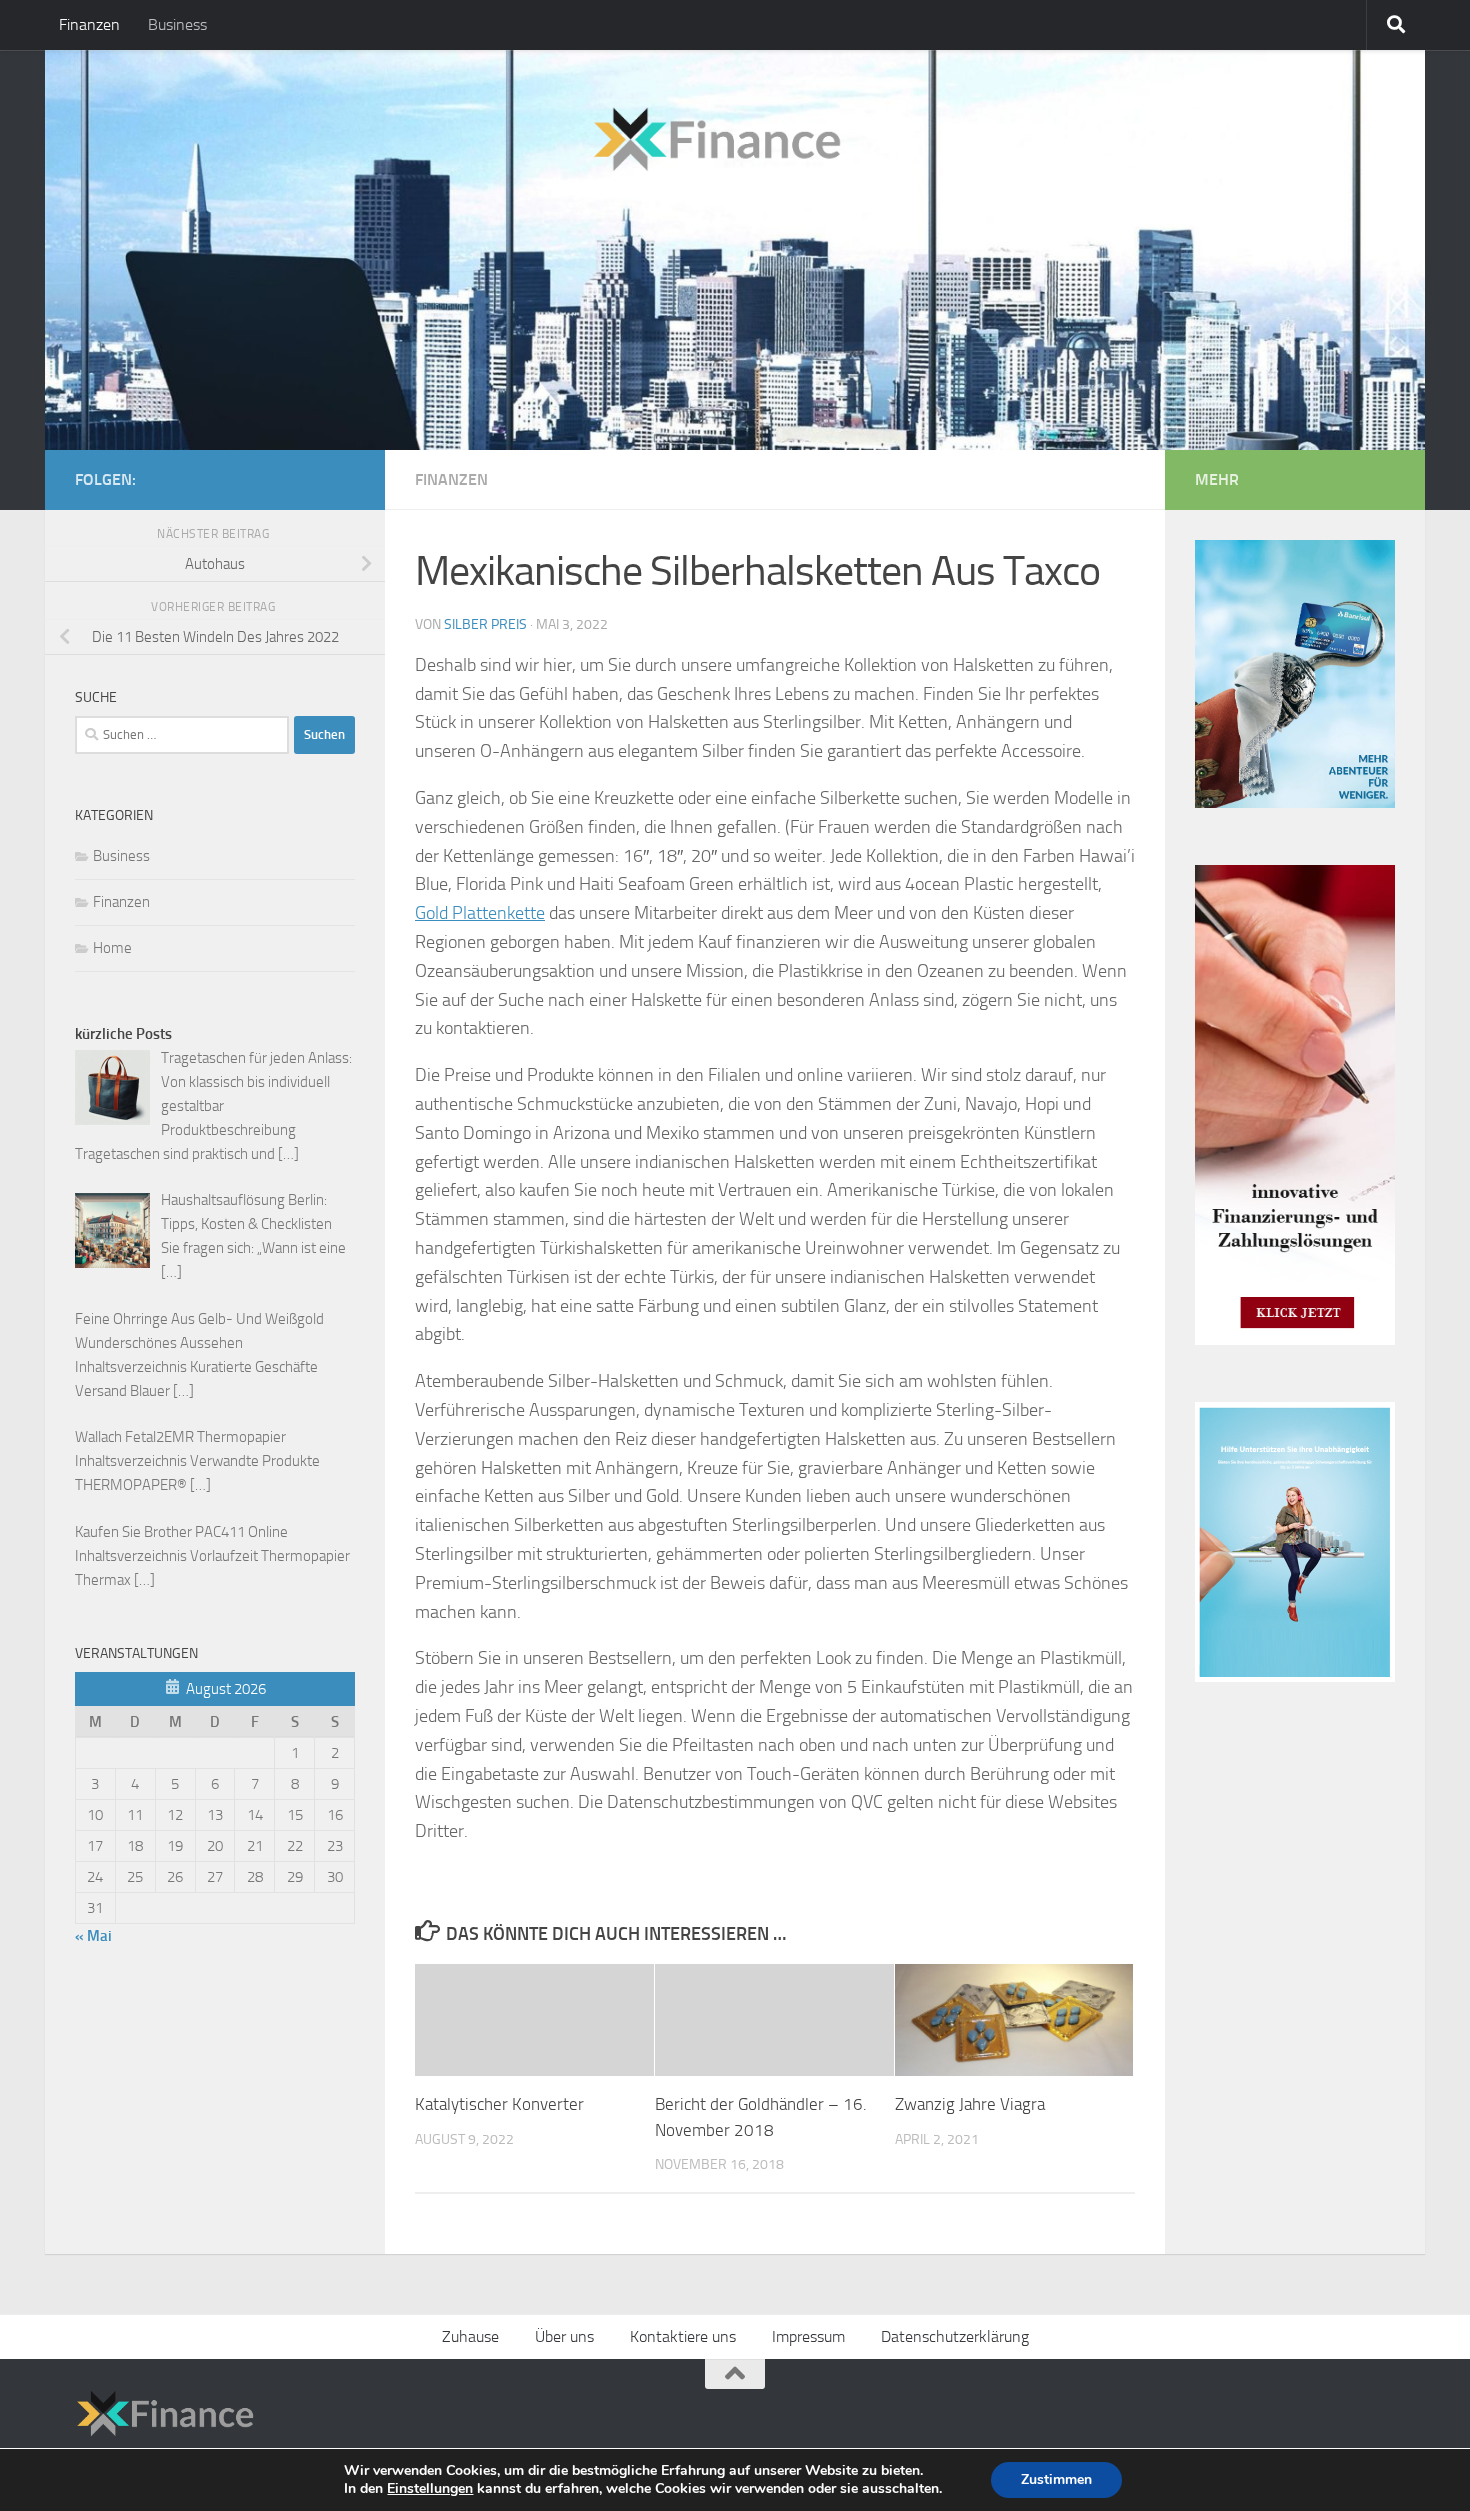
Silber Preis (485, 624)
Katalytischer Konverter (499, 2104)
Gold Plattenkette (480, 913)
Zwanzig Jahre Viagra (970, 2104)
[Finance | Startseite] (459, 132)
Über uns (564, 2336)
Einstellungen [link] (430, 2488)
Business (177, 24)
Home (112, 948)
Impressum (808, 2336)
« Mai (93, 1936)
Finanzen (89, 24)
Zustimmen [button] (1056, 2479)
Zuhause (470, 2336)
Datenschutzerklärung (955, 2336)
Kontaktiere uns (683, 2336)
